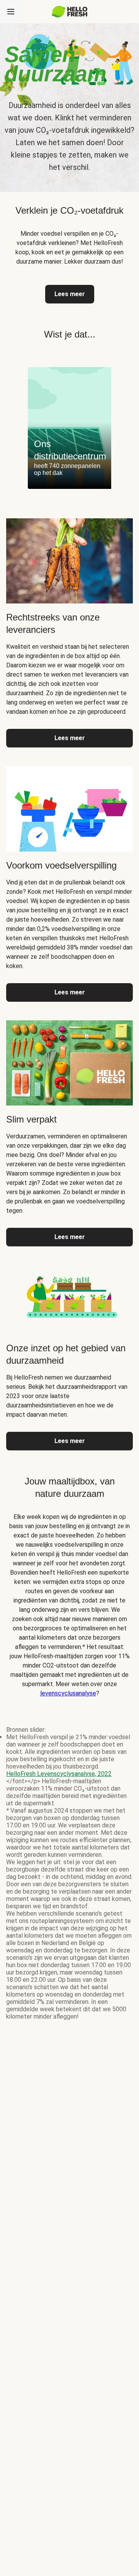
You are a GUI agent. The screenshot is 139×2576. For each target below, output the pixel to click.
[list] (69, 428)
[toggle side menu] (11, 12)
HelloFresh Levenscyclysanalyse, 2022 (59, 1774)
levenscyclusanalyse (68, 1693)
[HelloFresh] (70, 12)
